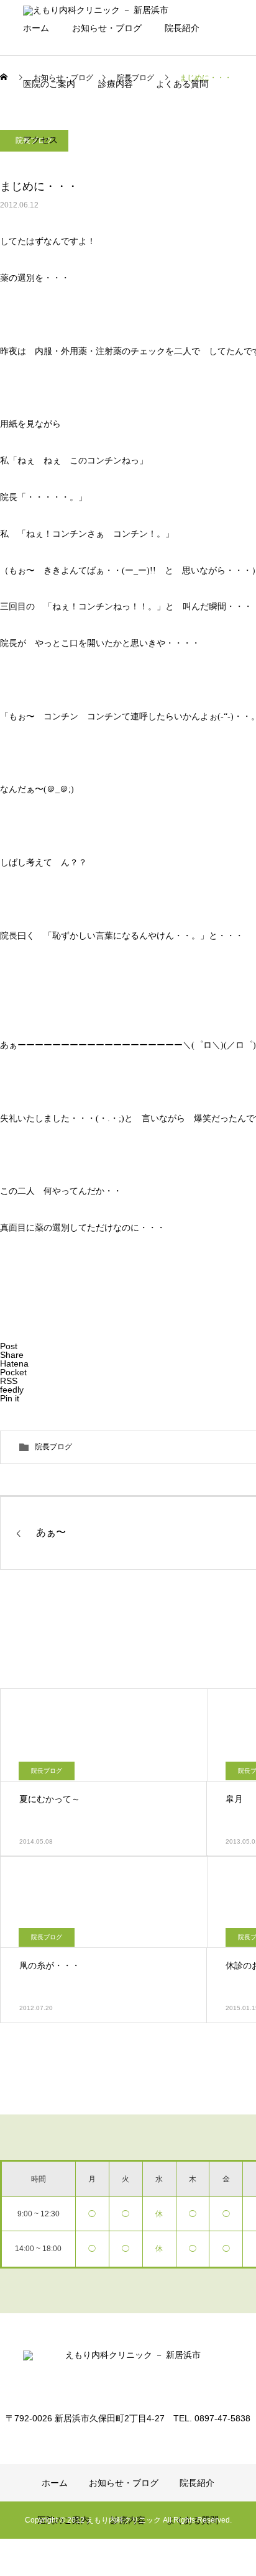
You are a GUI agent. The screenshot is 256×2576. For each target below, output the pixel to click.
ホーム (36, 28)
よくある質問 (182, 84)
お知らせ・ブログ (107, 28)
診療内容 (116, 84)
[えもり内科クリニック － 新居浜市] (128, 2373)
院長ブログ (53, 1447)
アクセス (40, 140)
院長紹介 (182, 28)
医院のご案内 (49, 84)
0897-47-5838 (66, 186)
